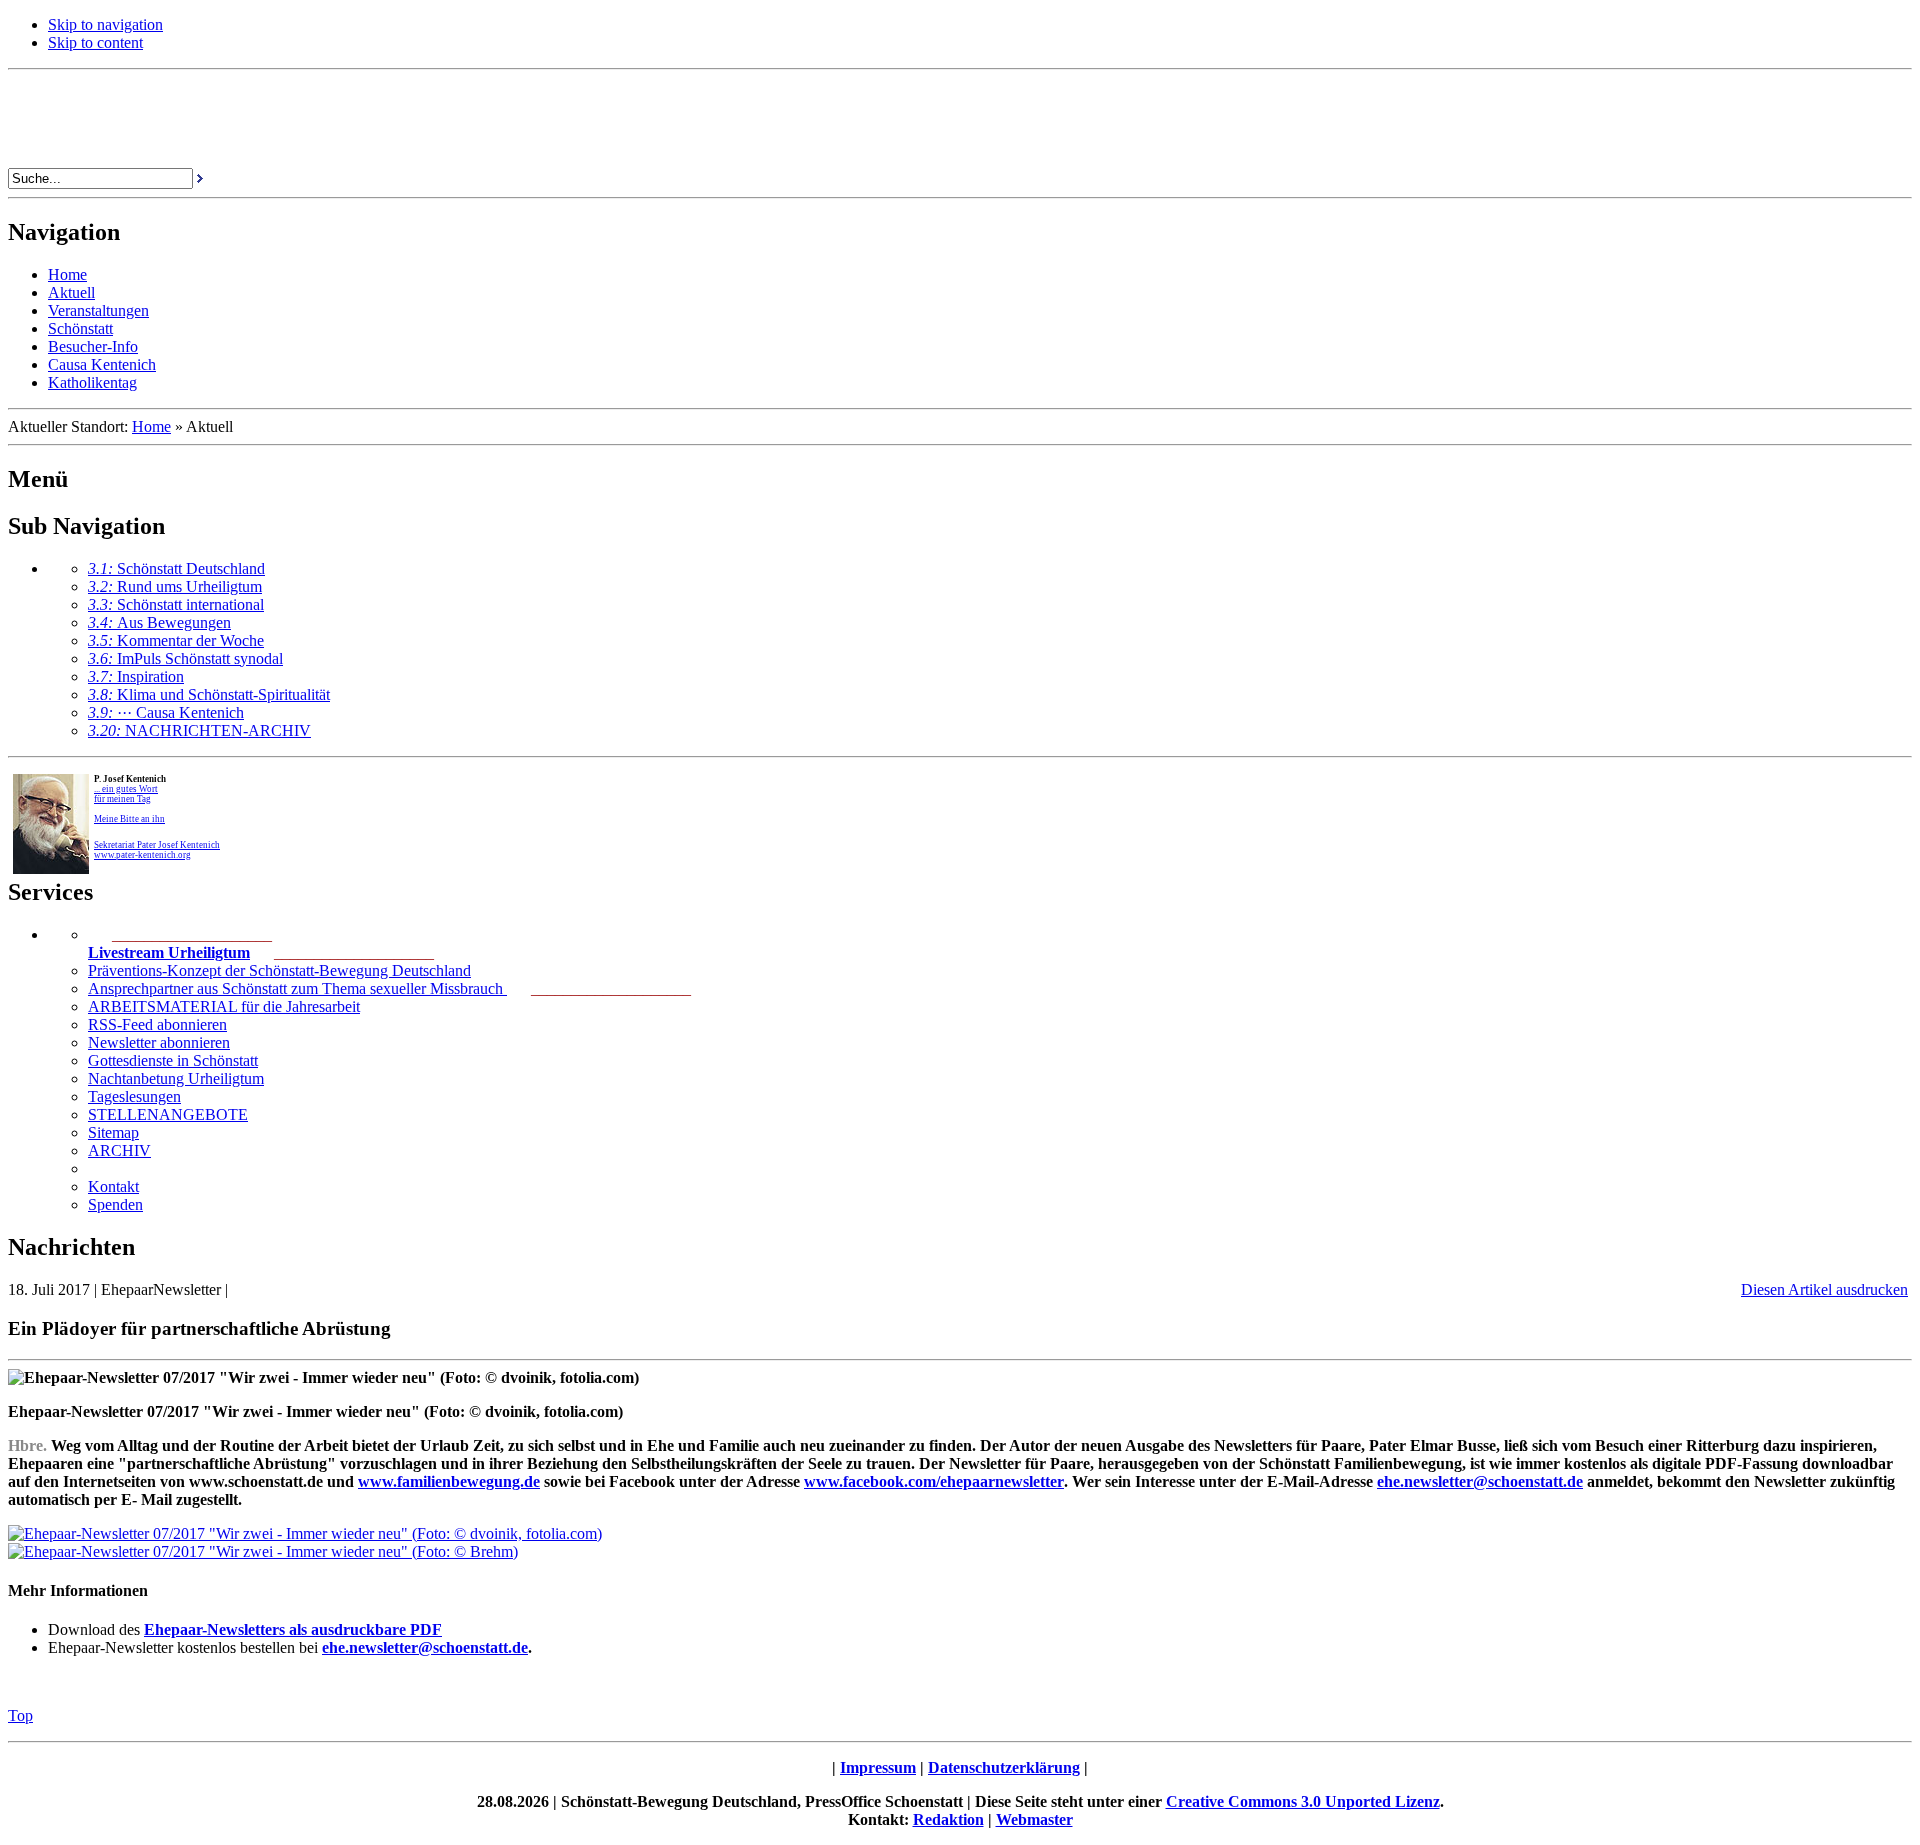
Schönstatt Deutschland (176, 568)
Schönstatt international (176, 604)
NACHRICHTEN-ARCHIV (199, 730)
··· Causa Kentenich (166, 712)
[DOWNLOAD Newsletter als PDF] (263, 1551)
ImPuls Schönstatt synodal (185, 658)
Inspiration (136, 676)
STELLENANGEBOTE (168, 1114)
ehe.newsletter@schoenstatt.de (425, 1647)
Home (151, 426)
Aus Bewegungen (159, 622)
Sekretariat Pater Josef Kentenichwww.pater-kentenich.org (157, 850)
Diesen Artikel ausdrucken (1824, 1289)
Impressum (878, 1767)
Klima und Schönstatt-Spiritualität (209, 694)
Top (20, 1715)
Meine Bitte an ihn (129, 819)
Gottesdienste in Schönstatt (173, 1060)
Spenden (115, 1204)
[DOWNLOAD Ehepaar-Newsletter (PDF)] (305, 1533)
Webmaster (1034, 1819)
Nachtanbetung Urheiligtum (176, 1078)
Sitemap (113, 1132)
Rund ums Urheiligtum (175, 586)
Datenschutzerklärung (1004, 1767)
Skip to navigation (105, 24)
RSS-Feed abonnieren (157, 1024)
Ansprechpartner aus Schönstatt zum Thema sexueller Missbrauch (297, 988)
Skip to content (95, 42)
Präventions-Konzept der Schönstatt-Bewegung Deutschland (279, 970)
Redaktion (948, 1819)
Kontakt (113, 1186)
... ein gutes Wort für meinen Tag (126, 794)
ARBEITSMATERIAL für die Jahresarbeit (224, 1006)
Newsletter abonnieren (159, 1042)
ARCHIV (119, 1150)
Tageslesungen (134, 1096)
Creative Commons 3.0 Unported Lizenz (1303, 1801)
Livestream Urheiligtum (169, 952)
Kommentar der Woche (176, 640)
